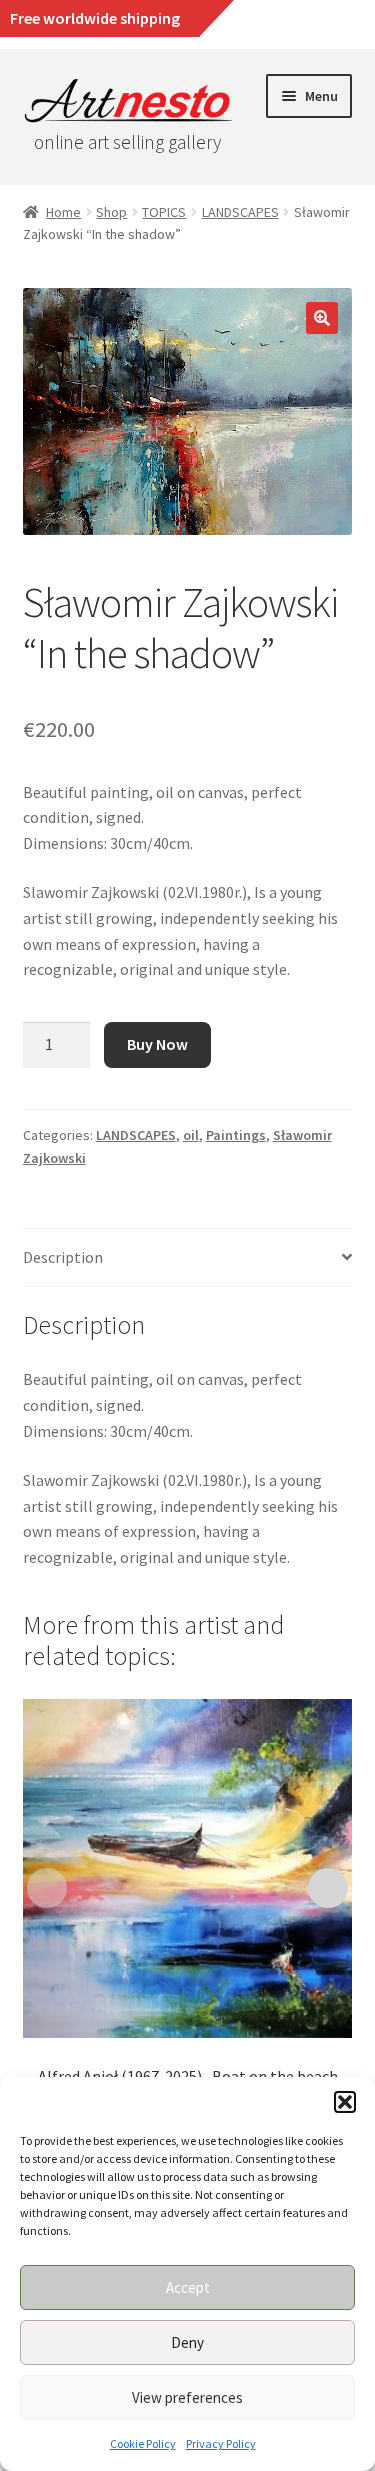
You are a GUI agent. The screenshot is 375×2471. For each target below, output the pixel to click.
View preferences (187, 2397)
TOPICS (164, 212)
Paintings (236, 1135)
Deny (187, 2342)
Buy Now (157, 1044)
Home (63, 212)
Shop (111, 212)
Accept (188, 2287)
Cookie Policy (143, 2443)
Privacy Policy (221, 2443)
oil (191, 1135)
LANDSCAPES (240, 212)
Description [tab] (63, 1257)
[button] (345, 2102)
